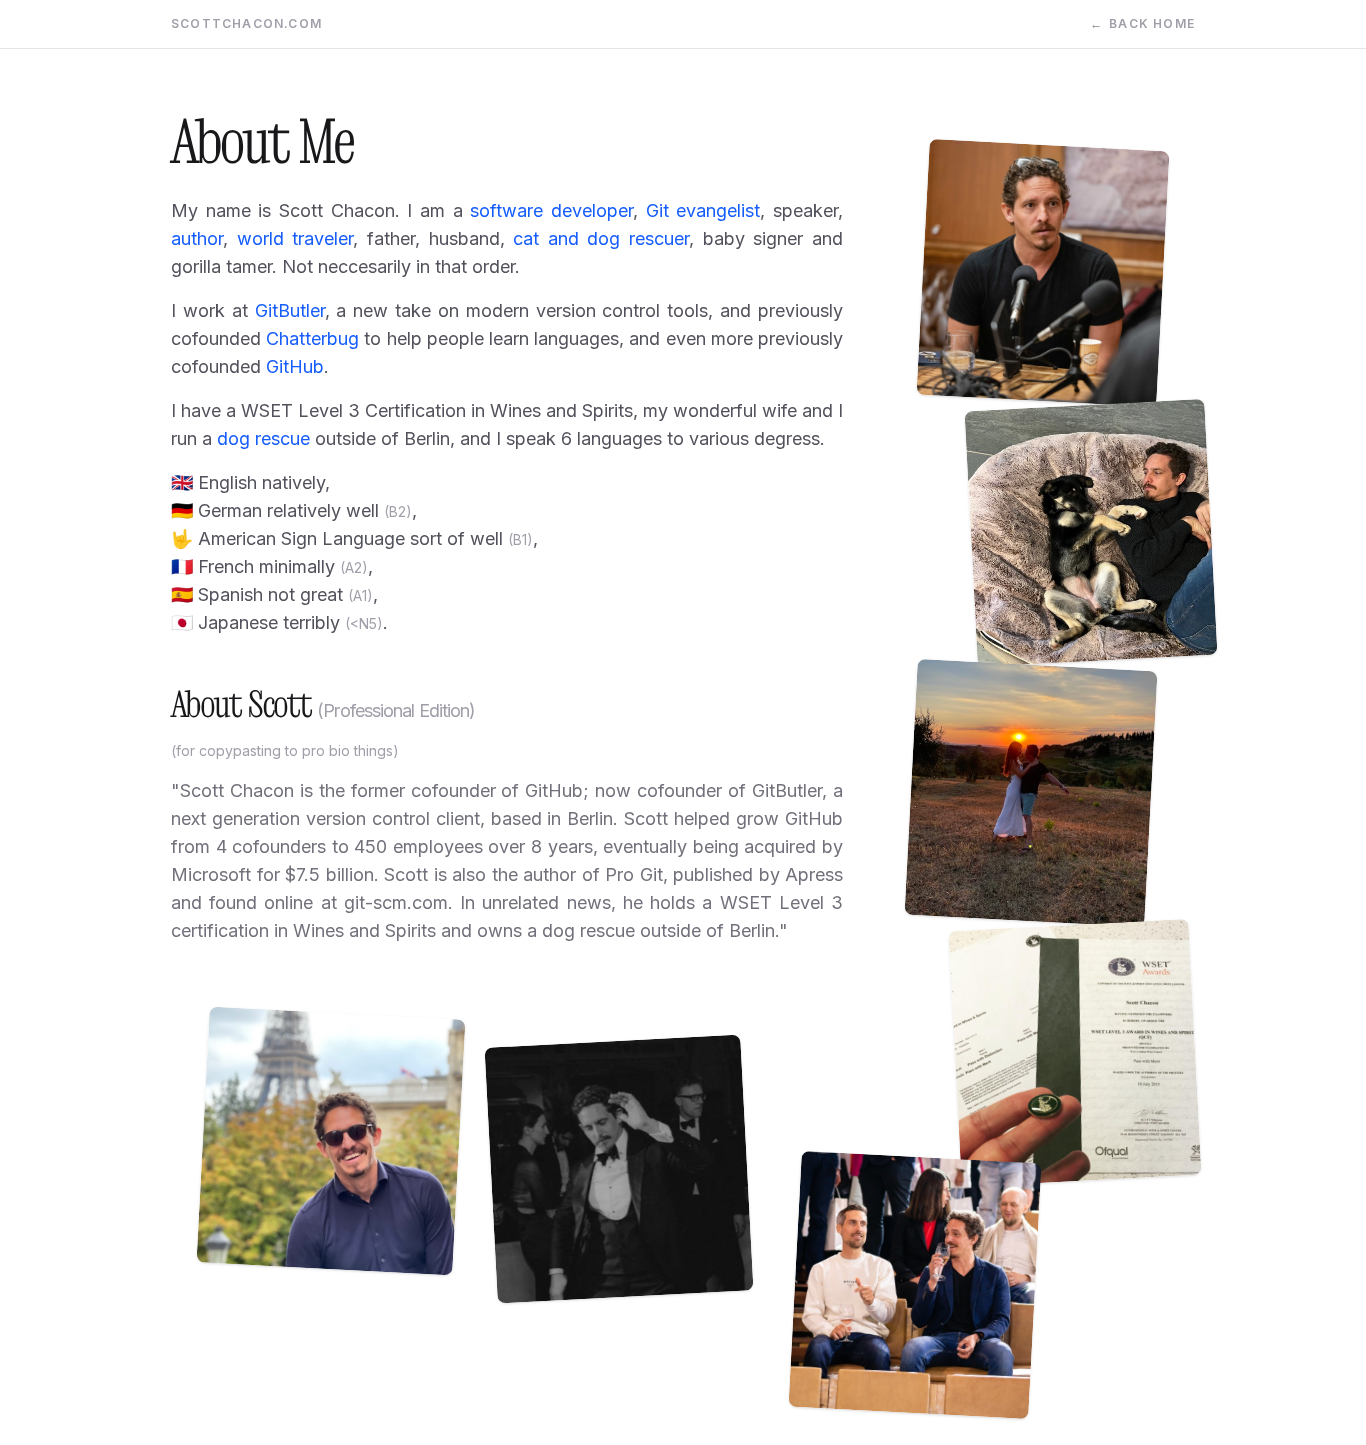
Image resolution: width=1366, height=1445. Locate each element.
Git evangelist (703, 210)
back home (1142, 23)
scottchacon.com (246, 23)
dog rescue (263, 438)
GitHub (295, 366)
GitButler (290, 310)
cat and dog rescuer (601, 238)
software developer (551, 210)
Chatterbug (312, 338)
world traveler (295, 238)
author (197, 238)
